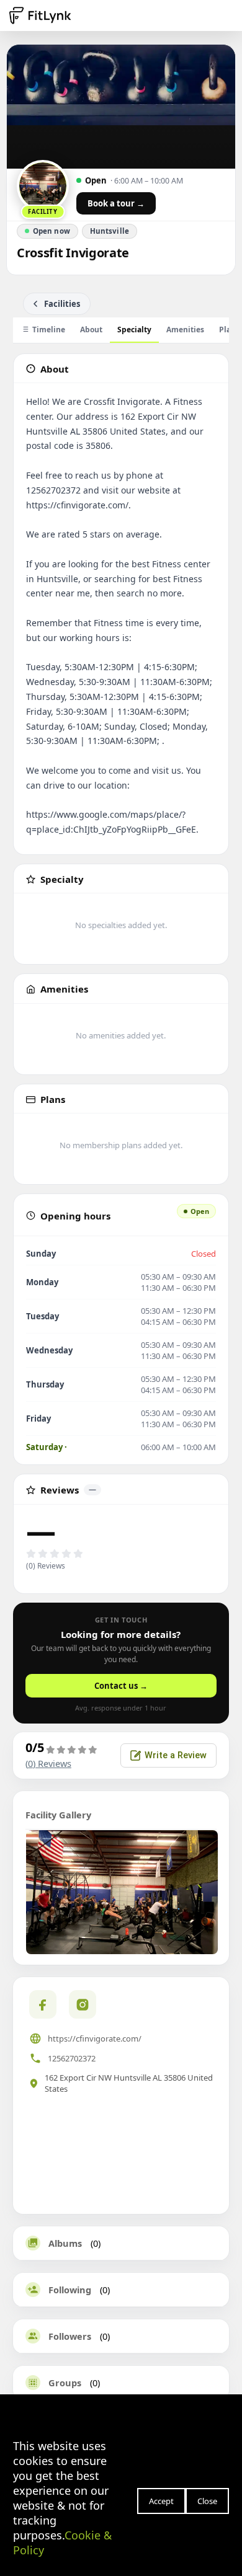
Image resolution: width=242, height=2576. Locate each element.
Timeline (49, 330)
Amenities (185, 330)
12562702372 (72, 2058)
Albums (65, 2243)
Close (207, 2501)
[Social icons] (83, 2004)
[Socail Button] (43, 2004)
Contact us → (121, 1686)
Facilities (62, 304)
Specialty (134, 330)
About (91, 330)
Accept (161, 2501)
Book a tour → (116, 203)
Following (70, 2290)
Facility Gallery (58, 1815)
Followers (70, 2336)
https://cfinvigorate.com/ (95, 2038)
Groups (65, 2383)
